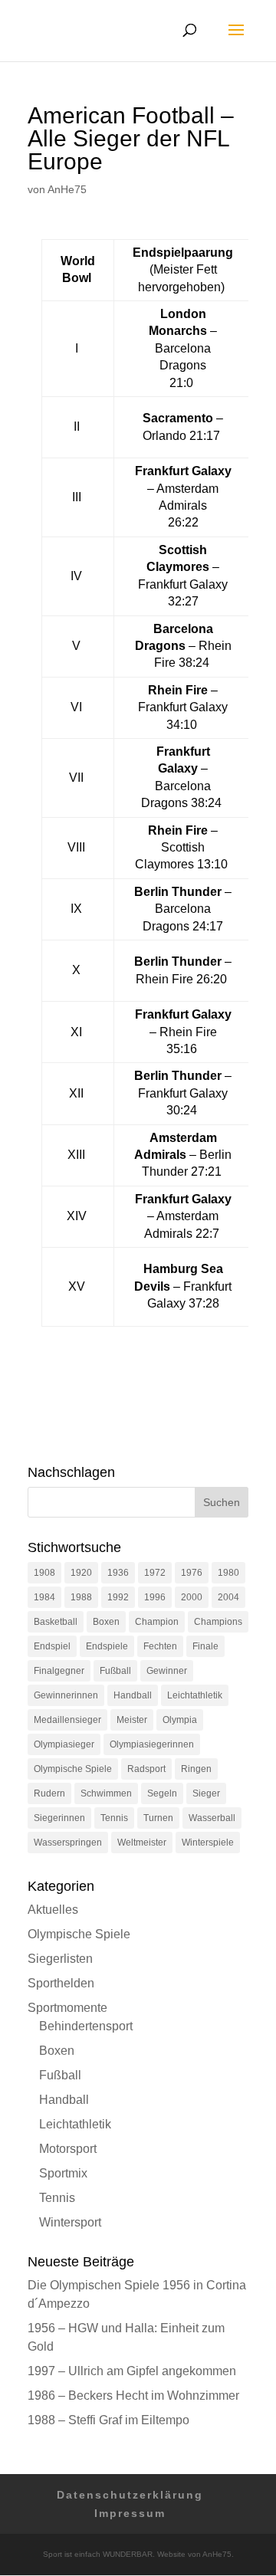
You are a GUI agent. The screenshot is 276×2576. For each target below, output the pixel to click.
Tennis (114, 1818)
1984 (44, 1597)
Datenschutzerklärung (130, 2495)
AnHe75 (67, 189)
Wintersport (70, 2222)
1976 (192, 1573)
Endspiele (107, 1646)
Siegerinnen (59, 1818)
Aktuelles (53, 1910)
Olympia (180, 1720)
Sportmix (63, 2173)
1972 (155, 1573)
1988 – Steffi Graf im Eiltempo (108, 2420)
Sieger (206, 1793)
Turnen (158, 1818)
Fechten (160, 1646)
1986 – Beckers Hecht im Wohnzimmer (133, 2396)
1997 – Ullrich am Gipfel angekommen (132, 2371)
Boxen (106, 1622)
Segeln (162, 1793)
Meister (132, 1720)
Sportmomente (67, 2008)
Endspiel (52, 1646)
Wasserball (212, 1818)
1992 (118, 1597)
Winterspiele (208, 1843)
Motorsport (68, 2149)
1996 (155, 1597)
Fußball (115, 1671)
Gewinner (167, 1671)
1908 (44, 1573)
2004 (228, 1597)
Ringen (196, 1769)
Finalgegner (59, 1671)
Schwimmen (106, 1793)
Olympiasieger (64, 1744)
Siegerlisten (60, 1959)
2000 (192, 1597)
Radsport (146, 1769)
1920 (81, 1573)
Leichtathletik (195, 1695)
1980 (228, 1573)
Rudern (49, 1793)
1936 (118, 1573)
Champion (157, 1622)
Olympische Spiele (73, 1769)
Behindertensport (86, 2026)
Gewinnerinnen (66, 1695)
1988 (81, 1597)
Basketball (56, 1622)
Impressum (130, 2513)
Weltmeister (142, 1843)
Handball (133, 1695)
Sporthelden (61, 1983)
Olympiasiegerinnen (152, 1744)
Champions (218, 1622)
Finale (205, 1646)
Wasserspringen (68, 1843)
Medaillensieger (67, 1720)
